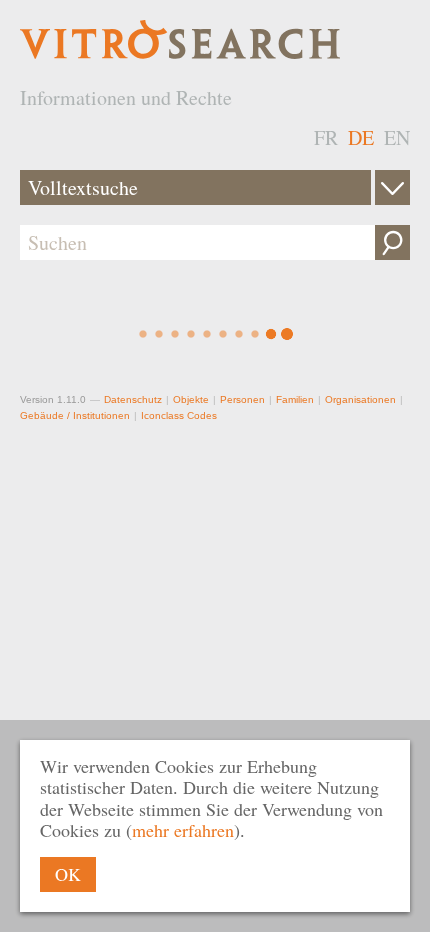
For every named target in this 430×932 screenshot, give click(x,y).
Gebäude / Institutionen (75, 415)
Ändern (392, 187)
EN (397, 137)
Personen (242, 399)
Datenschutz (133, 399)
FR (326, 137)
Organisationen (360, 399)
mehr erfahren (183, 830)
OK (68, 874)
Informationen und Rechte (126, 97)
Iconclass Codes (179, 415)
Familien (295, 399)
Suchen (392, 242)
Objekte (191, 399)
